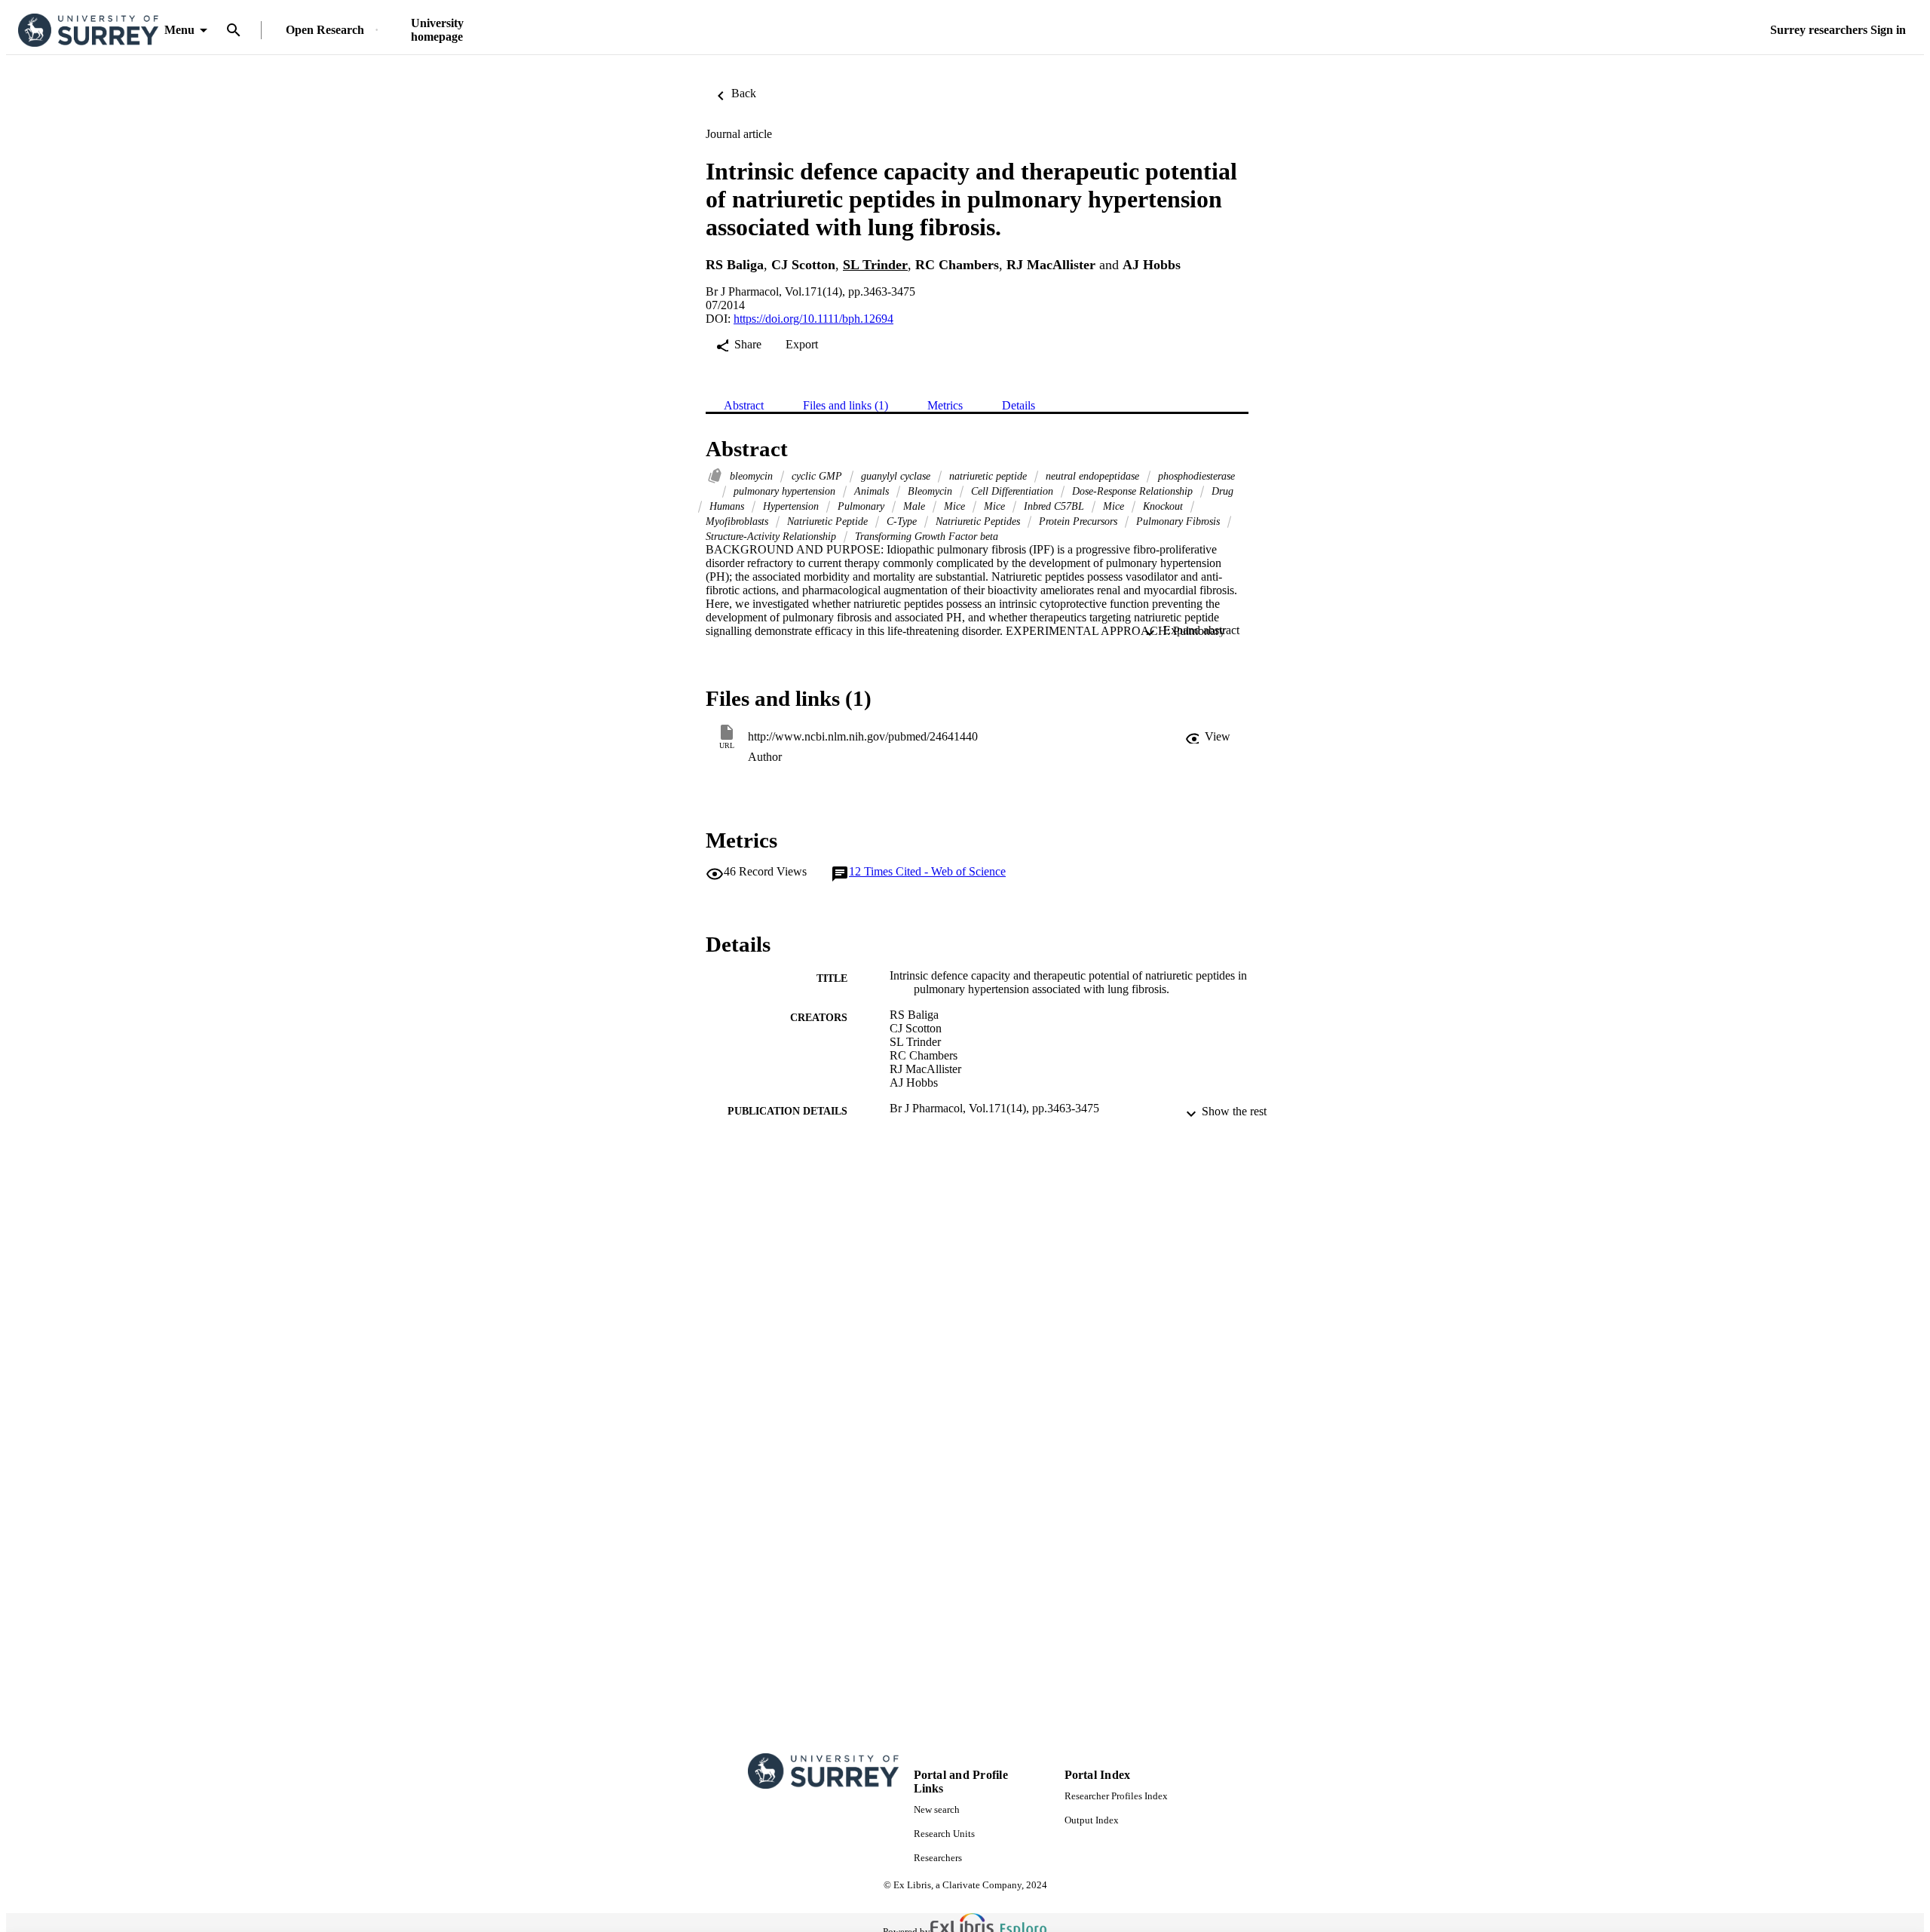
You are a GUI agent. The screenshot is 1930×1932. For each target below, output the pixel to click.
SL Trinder (875, 265)
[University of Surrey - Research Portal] (88, 31)
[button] (1208, 737)
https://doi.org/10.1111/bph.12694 (813, 319)
